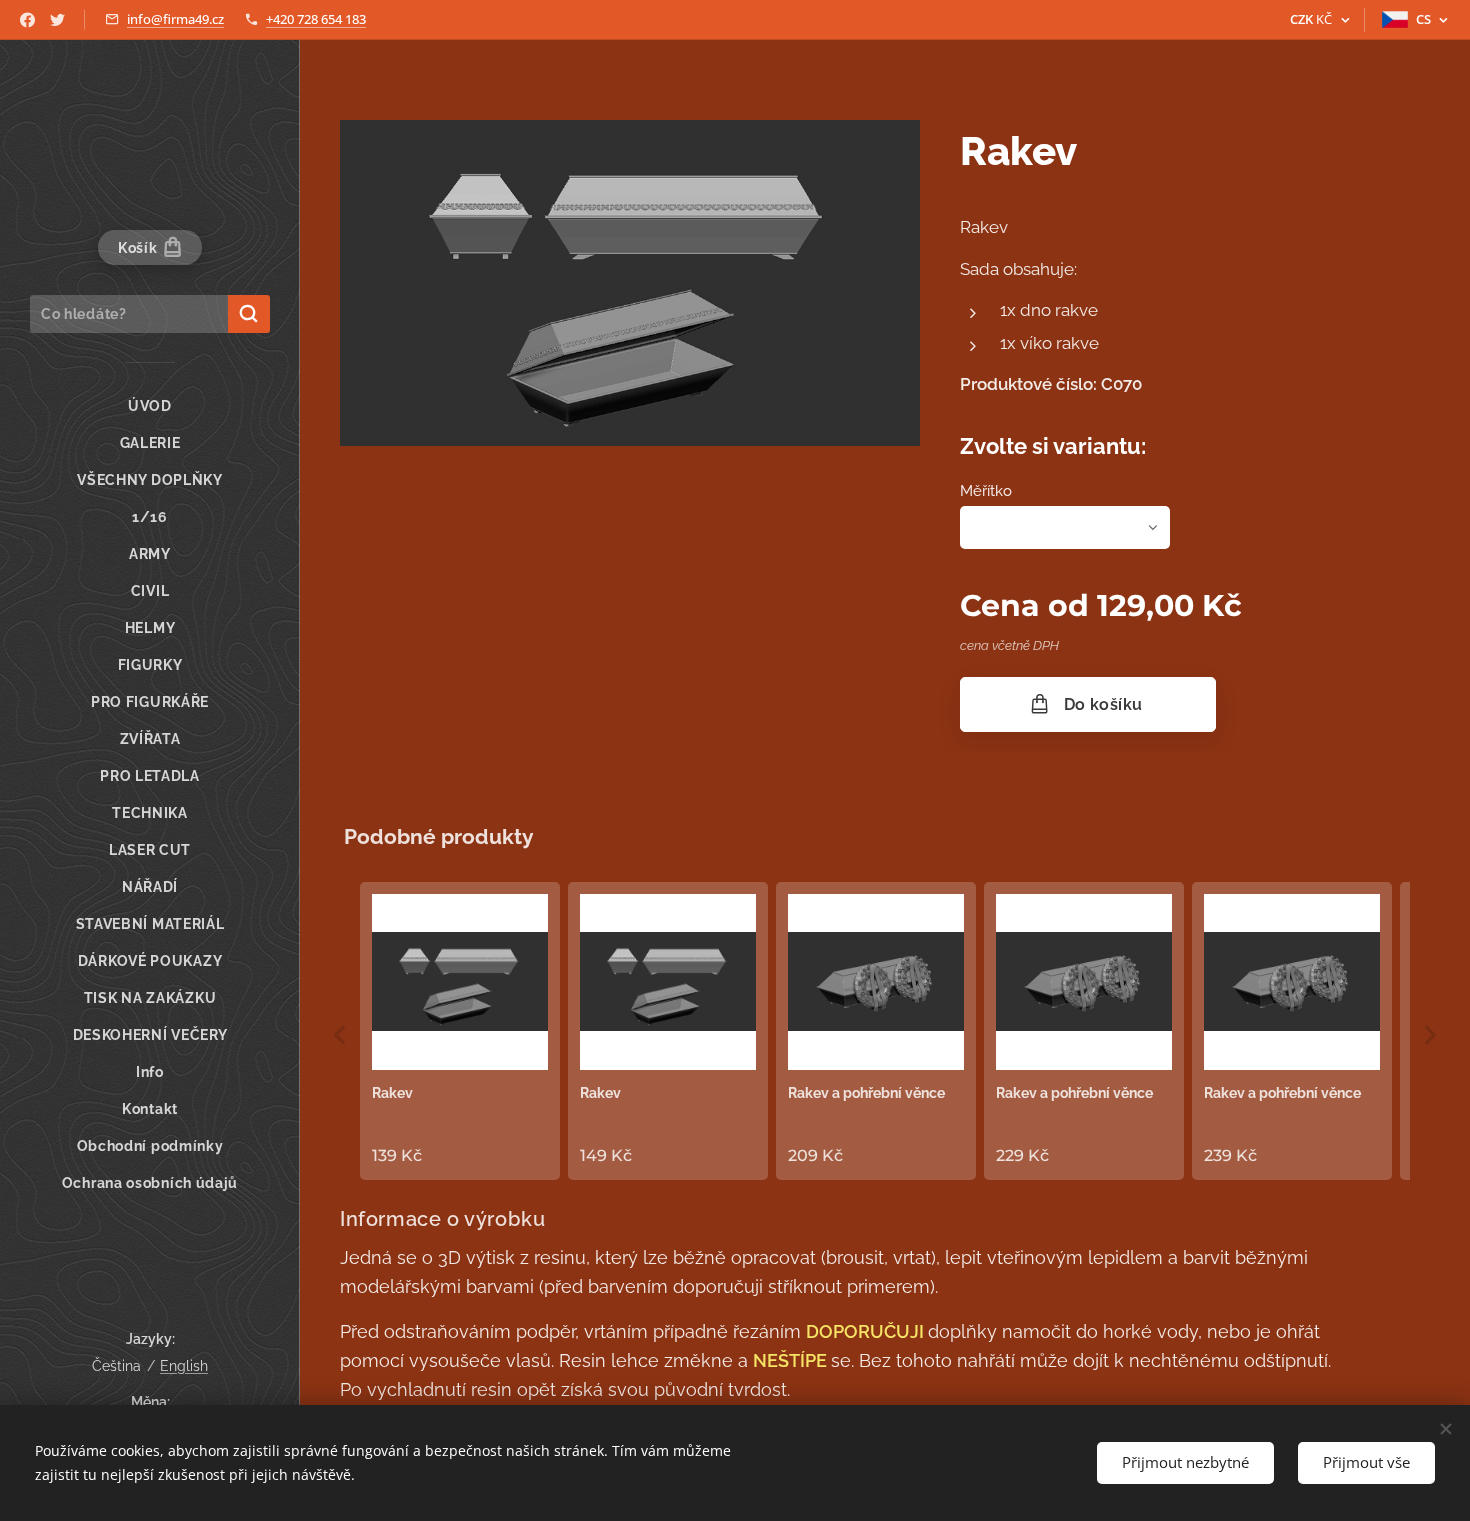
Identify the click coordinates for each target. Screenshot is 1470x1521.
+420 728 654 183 (316, 19)
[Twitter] (57, 20)
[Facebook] (27, 20)
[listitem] (460, 1031)
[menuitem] (150, 406)
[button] (340, 1035)
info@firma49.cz (175, 19)
